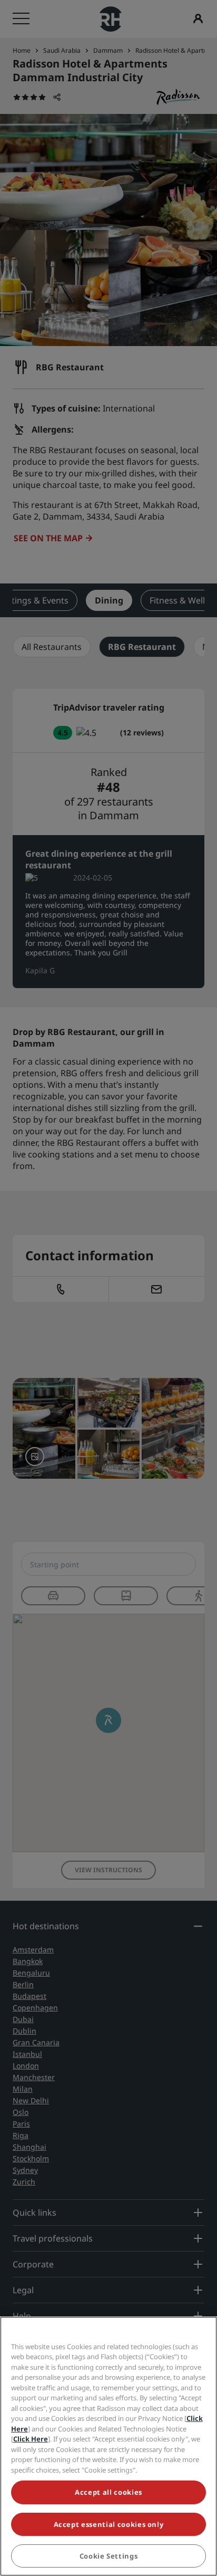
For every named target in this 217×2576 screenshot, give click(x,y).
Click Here (31, 2439)
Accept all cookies (108, 2492)
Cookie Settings (109, 2556)
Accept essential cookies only (109, 2524)
